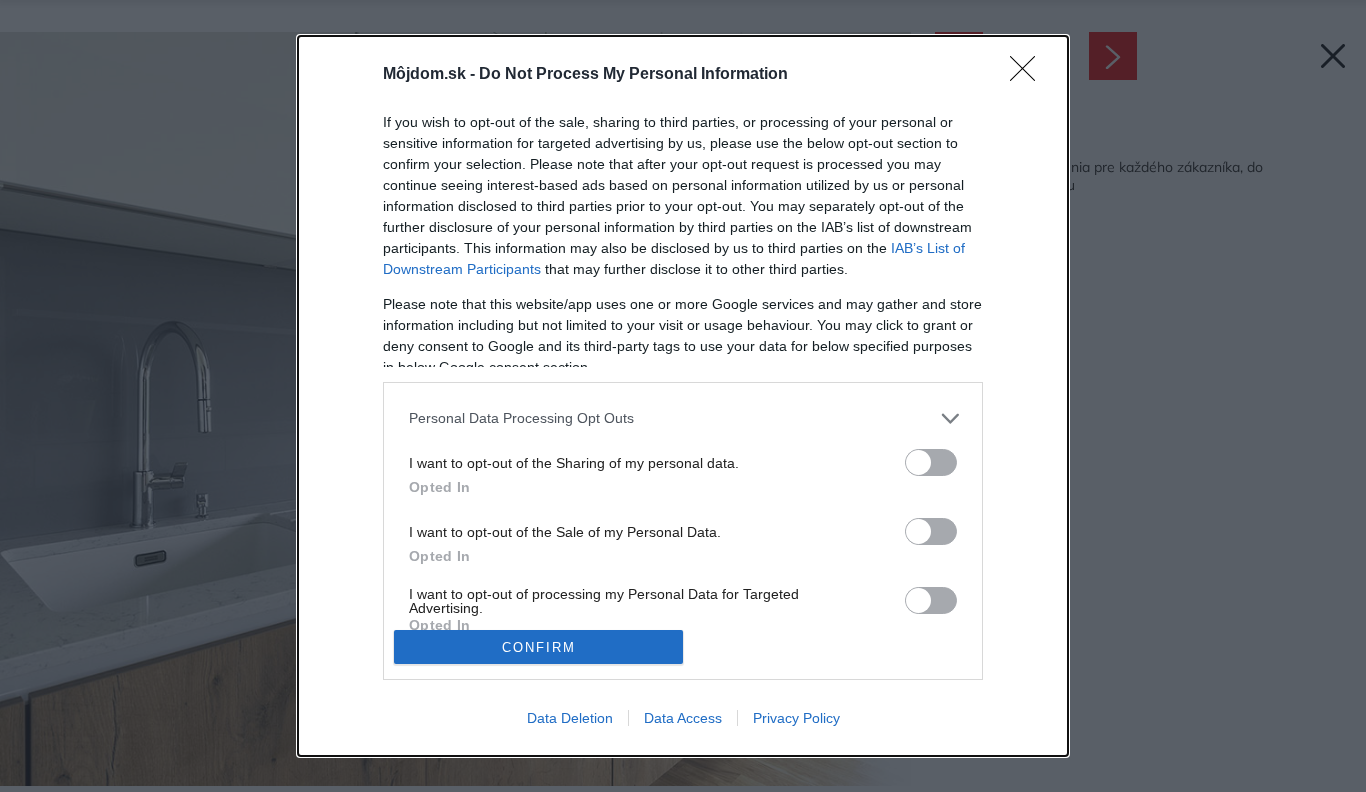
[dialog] (683, 396)
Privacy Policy (796, 718)
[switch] (931, 462)
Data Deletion (570, 718)
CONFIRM (539, 647)
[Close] (1029, 75)
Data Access (683, 718)
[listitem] (683, 418)
